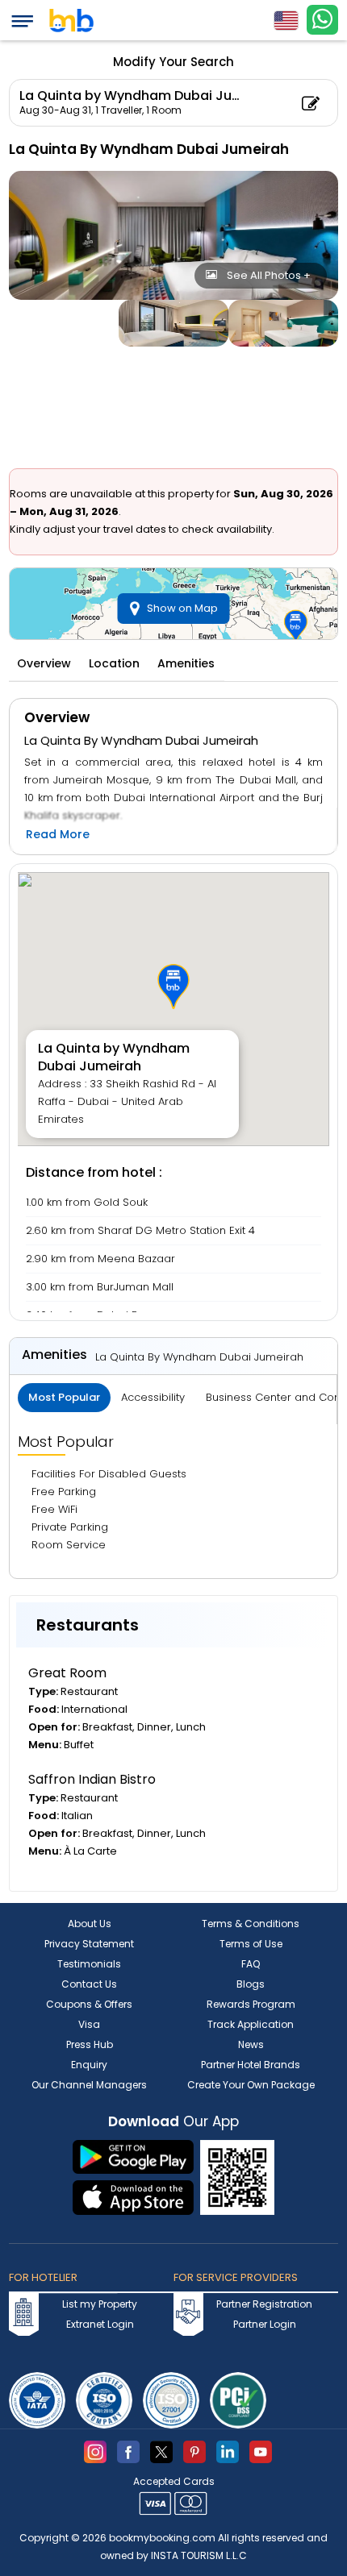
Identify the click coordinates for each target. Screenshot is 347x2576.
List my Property (100, 2304)
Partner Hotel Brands (251, 2065)
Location (114, 663)
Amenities (186, 663)
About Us (90, 1924)
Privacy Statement (89, 1944)
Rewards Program (251, 2004)
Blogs (251, 1984)
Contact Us (89, 1984)
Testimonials (89, 1964)
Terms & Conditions (251, 1924)
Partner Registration (264, 2304)
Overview (44, 663)
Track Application (251, 2024)
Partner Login (265, 2324)
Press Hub (90, 2044)
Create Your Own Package (251, 2085)
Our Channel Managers (89, 2085)
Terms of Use (251, 1944)
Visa (89, 2024)
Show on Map (182, 608)
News (251, 2044)
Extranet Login (100, 2324)
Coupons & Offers (89, 2004)
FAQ (251, 1964)
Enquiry (89, 2065)
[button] (173, 987)
